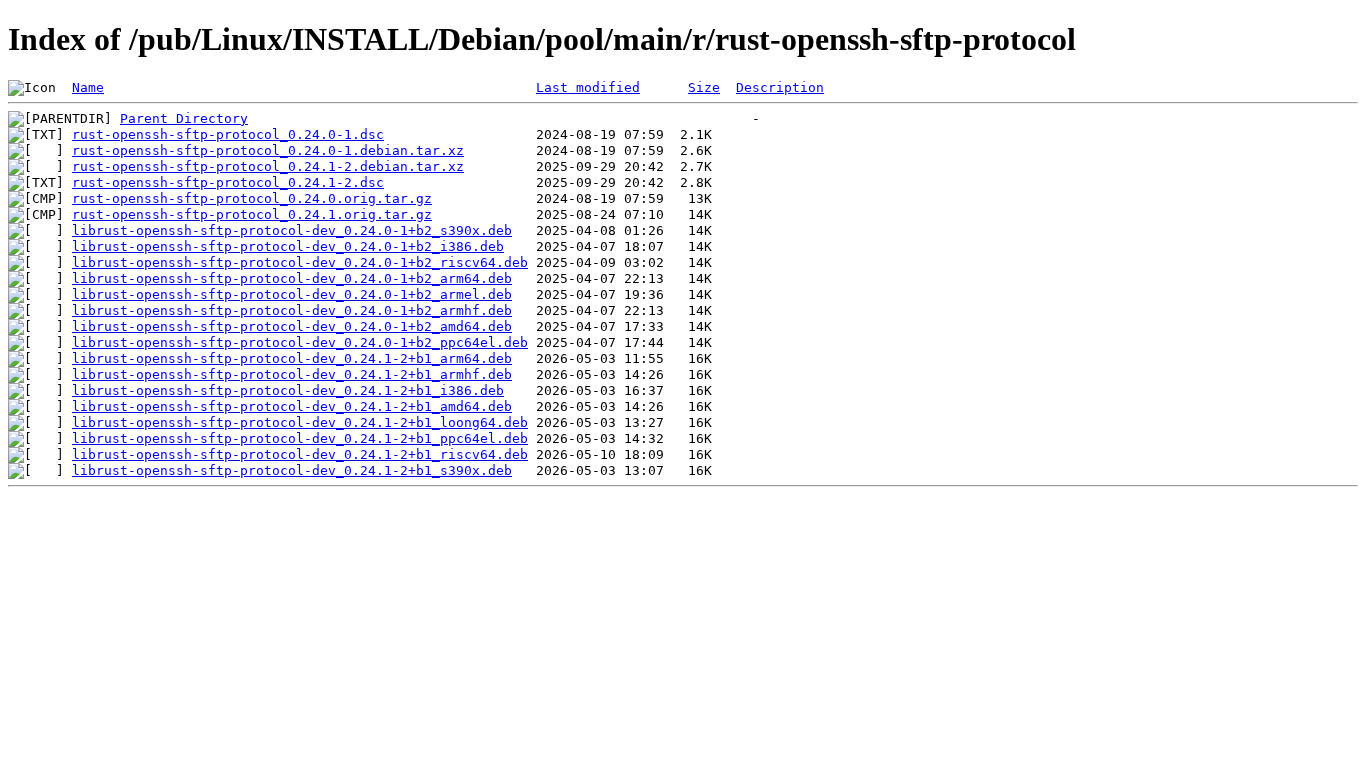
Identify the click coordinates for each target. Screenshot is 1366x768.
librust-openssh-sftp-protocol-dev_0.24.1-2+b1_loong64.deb (300, 422)
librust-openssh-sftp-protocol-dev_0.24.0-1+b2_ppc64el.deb (300, 342)
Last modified (588, 87)
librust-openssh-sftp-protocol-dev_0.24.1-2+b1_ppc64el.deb (300, 438)
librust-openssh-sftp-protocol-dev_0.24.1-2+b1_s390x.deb (292, 470)
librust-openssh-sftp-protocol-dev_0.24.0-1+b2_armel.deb (292, 294)
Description (780, 87)
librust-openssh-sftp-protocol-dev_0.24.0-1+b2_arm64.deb (292, 278)
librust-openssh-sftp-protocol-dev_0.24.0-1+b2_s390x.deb (292, 230)
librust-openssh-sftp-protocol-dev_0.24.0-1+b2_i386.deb (288, 246)
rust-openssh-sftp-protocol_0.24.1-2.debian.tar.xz (268, 166)
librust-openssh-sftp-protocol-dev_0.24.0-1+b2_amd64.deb (292, 326)
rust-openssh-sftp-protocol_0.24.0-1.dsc (228, 134)
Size (704, 87)
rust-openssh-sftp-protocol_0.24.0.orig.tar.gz (252, 198)
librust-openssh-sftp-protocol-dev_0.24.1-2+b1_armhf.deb (292, 374)
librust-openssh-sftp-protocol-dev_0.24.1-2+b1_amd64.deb (292, 406)
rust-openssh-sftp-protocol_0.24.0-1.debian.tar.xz (268, 150)
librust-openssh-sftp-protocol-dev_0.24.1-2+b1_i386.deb (288, 390)
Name (88, 87)
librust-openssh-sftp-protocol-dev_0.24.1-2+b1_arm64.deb (292, 358)
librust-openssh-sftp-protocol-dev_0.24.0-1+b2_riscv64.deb (300, 262)
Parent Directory (184, 118)
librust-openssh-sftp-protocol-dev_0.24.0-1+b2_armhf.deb (292, 310)
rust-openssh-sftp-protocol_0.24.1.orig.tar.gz (252, 214)
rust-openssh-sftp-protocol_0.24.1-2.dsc (228, 182)
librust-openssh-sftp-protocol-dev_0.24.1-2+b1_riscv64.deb (300, 454)
